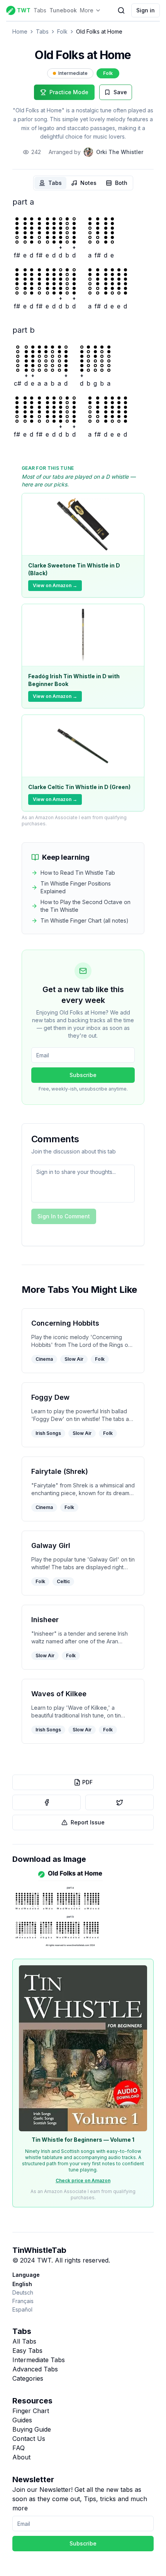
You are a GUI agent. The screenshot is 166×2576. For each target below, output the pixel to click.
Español (22, 2309)
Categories (28, 2378)
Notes (88, 183)
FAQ (19, 2448)
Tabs (40, 10)
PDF (87, 1782)
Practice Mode (69, 92)
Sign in (146, 10)
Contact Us (29, 2439)
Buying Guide (32, 2429)
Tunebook (63, 10)
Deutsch (23, 2292)
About (21, 2457)
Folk (62, 31)
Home (20, 31)
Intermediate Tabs (39, 2360)
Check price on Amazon (83, 2181)
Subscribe (83, 1075)
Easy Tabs (27, 2351)
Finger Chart (31, 2411)
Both (121, 183)
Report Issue (88, 1822)
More (87, 10)
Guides (22, 2420)
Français (23, 2301)
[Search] (121, 10)
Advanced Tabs (35, 2369)
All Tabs (24, 2341)
